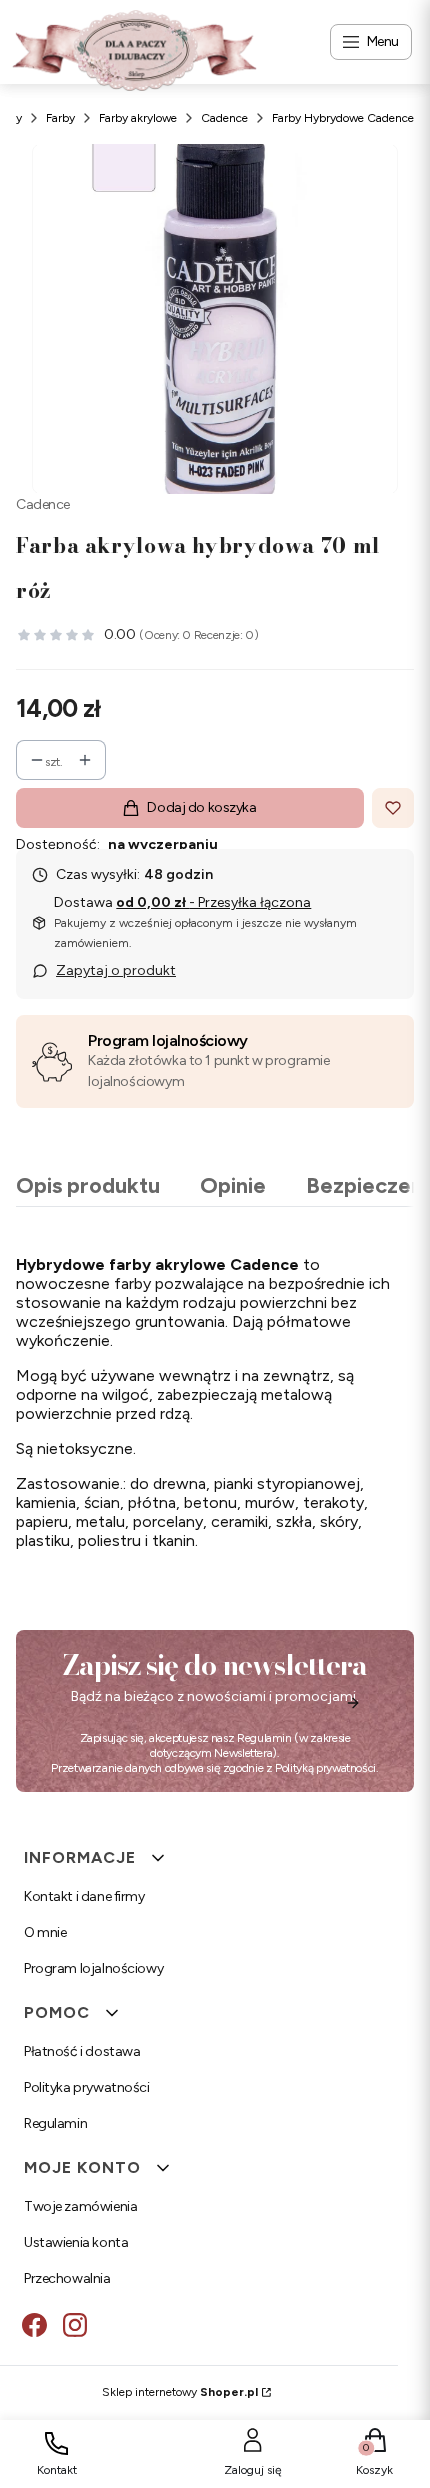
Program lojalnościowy (168, 1040)
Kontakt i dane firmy (84, 1896)
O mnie (45, 1932)
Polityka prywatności (87, 2087)
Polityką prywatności (325, 1768)
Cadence (224, 118)
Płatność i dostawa (82, 2051)
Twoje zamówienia (80, 2206)
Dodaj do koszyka (201, 807)
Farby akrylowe (138, 118)
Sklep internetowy (180, 2392)
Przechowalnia (67, 2278)
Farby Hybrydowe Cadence (343, 118)
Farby (60, 118)
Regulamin (264, 1738)
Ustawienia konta (76, 2242)
